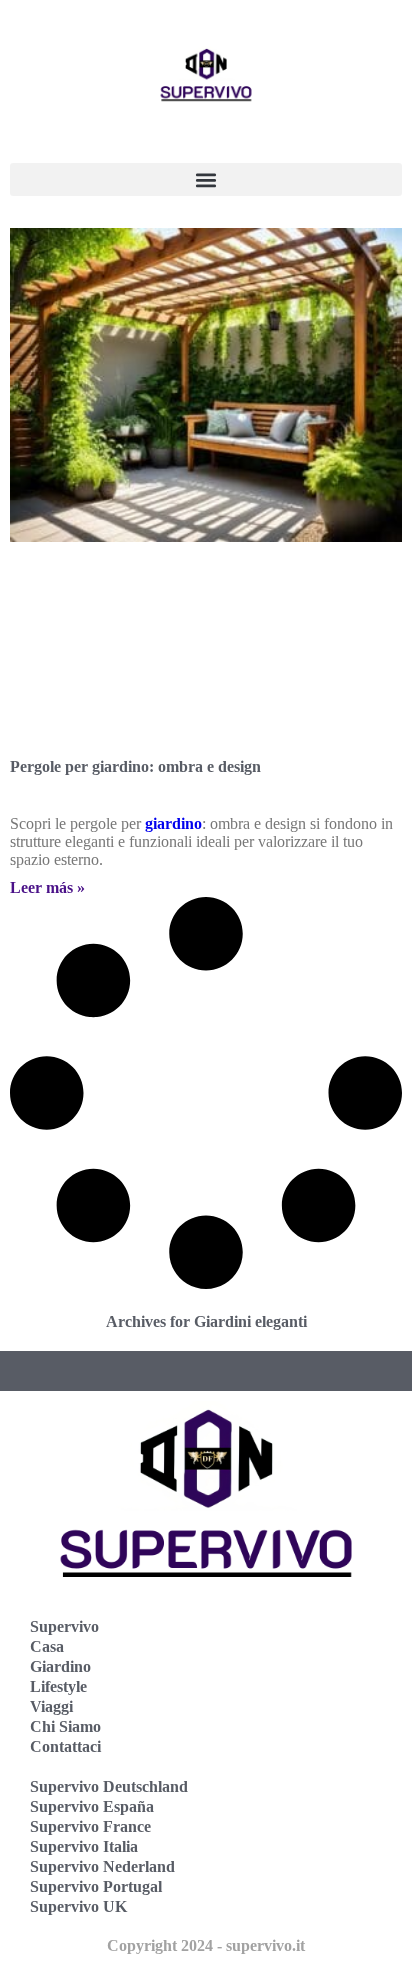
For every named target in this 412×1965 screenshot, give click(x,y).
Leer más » (47, 887)
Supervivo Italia (84, 1846)
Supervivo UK (78, 1906)
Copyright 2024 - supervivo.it (206, 1945)
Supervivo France (90, 1826)
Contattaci (65, 1746)
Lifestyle (58, 1686)
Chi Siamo (65, 1726)
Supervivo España (92, 1806)
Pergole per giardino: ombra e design (135, 766)
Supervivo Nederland (102, 1866)
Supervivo (64, 1626)
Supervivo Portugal (96, 1886)
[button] (206, 179)
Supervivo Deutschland (109, 1786)
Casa (47, 1646)
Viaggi (51, 1706)
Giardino (60, 1666)
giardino (173, 823)
